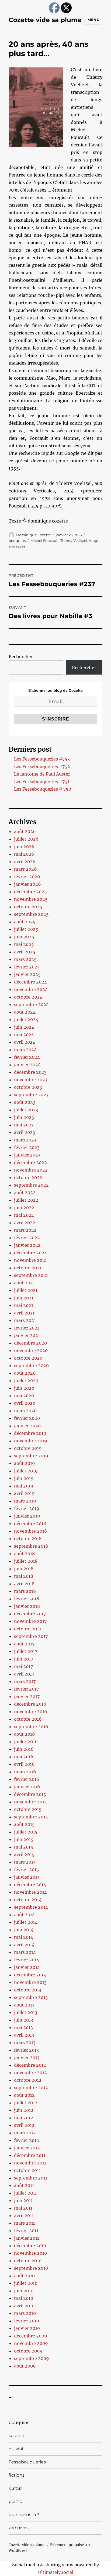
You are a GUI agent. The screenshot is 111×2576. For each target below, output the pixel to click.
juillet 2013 (26, 2012)
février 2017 (26, 1689)
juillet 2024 (26, 1019)
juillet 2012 (26, 2103)
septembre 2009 (32, 2358)
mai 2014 (24, 1937)
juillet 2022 (26, 1200)
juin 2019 (24, 1478)
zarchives (19, 2528)
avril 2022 (25, 1223)
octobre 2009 (28, 2351)
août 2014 (24, 1915)
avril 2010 (24, 2306)
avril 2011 (24, 2215)
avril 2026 (25, 862)
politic (15, 2501)
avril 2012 (24, 2125)
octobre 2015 (28, 1809)
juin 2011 (23, 2200)
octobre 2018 (28, 1539)
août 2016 (25, 1734)
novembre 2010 (30, 2253)
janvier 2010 (27, 2328)
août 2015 (24, 1824)
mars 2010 (25, 2313)
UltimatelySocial (56, 2572)
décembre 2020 (30, 1343)
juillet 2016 (26, 1742)
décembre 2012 (30, 2065)
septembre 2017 (31, 1636)
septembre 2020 (31, 1366)
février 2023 (27, 1147)
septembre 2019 (31, 1456)
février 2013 (26, 2050)
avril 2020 (25, 1403)
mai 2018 (24, 1576)
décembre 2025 (30, 892)
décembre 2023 (30, 1072)
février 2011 (26, 2231)
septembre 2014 (31, 1907)
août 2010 (24, 2276)
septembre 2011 (31, 2178)
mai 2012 (24, 2118)
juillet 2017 (26, 1651)
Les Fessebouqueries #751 (42, 781)
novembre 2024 (31, 989)
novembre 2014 (30, 1892)
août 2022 (25, 1192)
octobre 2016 (28, 1719)
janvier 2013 (27, 2058)
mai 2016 (24, 1757)
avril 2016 (24, 1764)
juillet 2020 (26, 1381)
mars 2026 (25, 869)
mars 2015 (25, 1862)
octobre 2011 (27, 2170)
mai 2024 (24, 1035)
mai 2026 (24, 854)
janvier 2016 (27, 1787)
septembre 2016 (31, 1727)
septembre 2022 (31, 1185)
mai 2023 (24, 1125)
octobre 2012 (28, 2080)
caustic (16, 2436)
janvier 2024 (27, 1065)
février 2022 (27, 1238)
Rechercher (21, 657)
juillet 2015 (26, 1832)
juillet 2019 (26, 1471)
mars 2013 (25, 2042)
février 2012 (27, 2140)
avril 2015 (24, 1854)
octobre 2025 (28, 907)
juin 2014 (24, 1930)
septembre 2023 (31, 1095)
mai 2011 (23, 2208)
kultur (15, 2488)
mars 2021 (25, 1320)
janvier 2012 (27, 2148)
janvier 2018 (27, 1606)
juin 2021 (24, 1298)
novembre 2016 (31, 1712)
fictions (17, 2475)
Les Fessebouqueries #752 (42, 766)
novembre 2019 (31, 1441)
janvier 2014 (27, 1967)
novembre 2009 (31, 2343)
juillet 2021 (26, 1290)
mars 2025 (25, 959)
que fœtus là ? (24, 2515)
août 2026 (25, 831)
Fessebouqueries (27, 2462)
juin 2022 (24, 1208)
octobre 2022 (28, 1177)
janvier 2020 (27, 1426)
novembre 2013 (30, 1982)
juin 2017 (24, 1659)
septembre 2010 (31, 2268)
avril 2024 (25, 1042)
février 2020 (27, 1418)
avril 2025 (25, 952)
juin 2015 (24, 1839)
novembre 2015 (30, 1802)
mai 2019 (24, 1486)
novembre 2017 (30, 1621)
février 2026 (27, 877)
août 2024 (25, 1012)
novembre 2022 (31, 1170)
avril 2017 (24, 1674)
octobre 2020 (28, 1358)
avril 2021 (24, 1313)
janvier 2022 (27, 1245)
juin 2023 (24, 1117)
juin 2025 (24, 937)
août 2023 (25, 1102)
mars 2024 (25, 1050)
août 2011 (24, 2185)
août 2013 (24, 2005)
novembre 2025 (31, 899)
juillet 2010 (26, 2283)
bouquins (17, 541)
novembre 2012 (30, 2073)
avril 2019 (24, 1493)
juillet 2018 (26, 1561)
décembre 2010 (30, 2246)
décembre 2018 (30, 1523)
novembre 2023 (31, 1080)
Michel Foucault (45, 541)
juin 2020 (24, 1388)
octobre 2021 (28, 1268)
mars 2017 (25, 1681)
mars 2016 (25, 1772)
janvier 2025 (27, 974)
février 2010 (27, 2321)
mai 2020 (24, 1396)
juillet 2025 (26, 929)
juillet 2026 (26, 839)
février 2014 (27, 1960)
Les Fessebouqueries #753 (42, 759)
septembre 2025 (31, 914)
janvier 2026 (27, 884)
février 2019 (27, 1508)
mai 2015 (24, 1847)
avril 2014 (24, 1945)
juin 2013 (24, 2020)
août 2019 (25, 1463)
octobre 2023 (28, 1087)
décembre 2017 (30, 1614)
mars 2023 (25, 1140)
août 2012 (24, 2095)
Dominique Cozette (34, 535)
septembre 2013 (31, 1997)
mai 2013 (23, 2027)
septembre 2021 (31, 1275)
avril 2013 (24, 2035)
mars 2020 (25, 1411)
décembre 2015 (30, 1794)
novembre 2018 (30, 1531)
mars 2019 (25, 1501)
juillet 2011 (25, 2193)
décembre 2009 (31, 2336)
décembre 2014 (30, 1885)
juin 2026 (24, 846)
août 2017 (24, 1644)
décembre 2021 (30, 1253)
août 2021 (24, 1283)
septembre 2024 (31, 1004)
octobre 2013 (28, 1990)
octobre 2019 (28, 1448)
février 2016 (27, 1779)
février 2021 (27, 1328)
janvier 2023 (27, 1155)
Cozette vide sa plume (45, 20)
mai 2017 (23, 1666)
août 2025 (25, 922)
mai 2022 (24, 1215)
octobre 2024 (28, 997)
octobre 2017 (28, 1629)
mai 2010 (24, 2298)
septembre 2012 (31, 2088)
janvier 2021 (27, 1335)
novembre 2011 (30, 2163)
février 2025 (27, 967)
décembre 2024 (30, 982)
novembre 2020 (31, 1350)
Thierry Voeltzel (74, 541)
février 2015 (27, 1869)
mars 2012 (25, 2133)
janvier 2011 (27, 2238)
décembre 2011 (30, 2155)
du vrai (16, 2449)
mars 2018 (25, 1591)
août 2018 (24, 1554)
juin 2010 (24, 2291)
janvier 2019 (27, 1516)
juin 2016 (24, 1749)
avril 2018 (24, 1584)
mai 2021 (24, 1305)
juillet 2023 (26, 1110)
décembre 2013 (30, 1975)
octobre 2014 (28, 1900)
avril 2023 (25, 1132)
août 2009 (25, 2366)
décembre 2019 (30, 1433)
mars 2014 (25, 1952)
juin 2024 (24, 1027)
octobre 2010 (28, 2261)
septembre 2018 (31, 1546)
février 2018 (27, 1599)
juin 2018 (24, 1569)
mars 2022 (25, 1230)
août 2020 (25, 1373)
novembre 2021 (30, 1260)
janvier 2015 (27, 1877)
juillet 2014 (26, 1922)
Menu (93, 20)
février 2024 (27, 1057)
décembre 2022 (30, 1162)
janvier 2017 (27, 1696)
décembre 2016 (30, 1704)
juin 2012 (24, 2110)
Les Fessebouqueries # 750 (43, 789)
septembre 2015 (31, 1817)
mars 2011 (25, 2223)
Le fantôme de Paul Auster (42, 774)
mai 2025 (24, 944)
